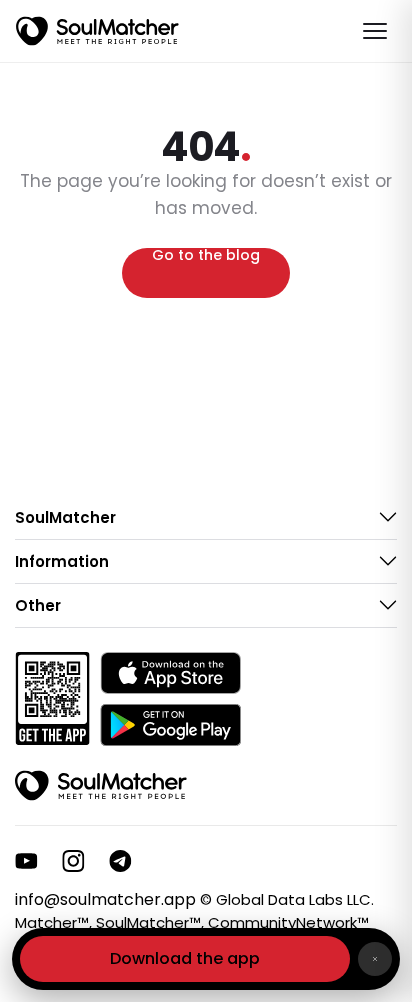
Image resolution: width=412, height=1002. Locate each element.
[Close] (375, 959)
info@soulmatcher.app (105, 899)
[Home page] (97, 31)
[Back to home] (101, 786)
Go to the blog (206, 256)
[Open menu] (375, 31)
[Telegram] (120, 861)
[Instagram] (73, 861)
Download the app (185, 958)
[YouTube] (26, 861)
